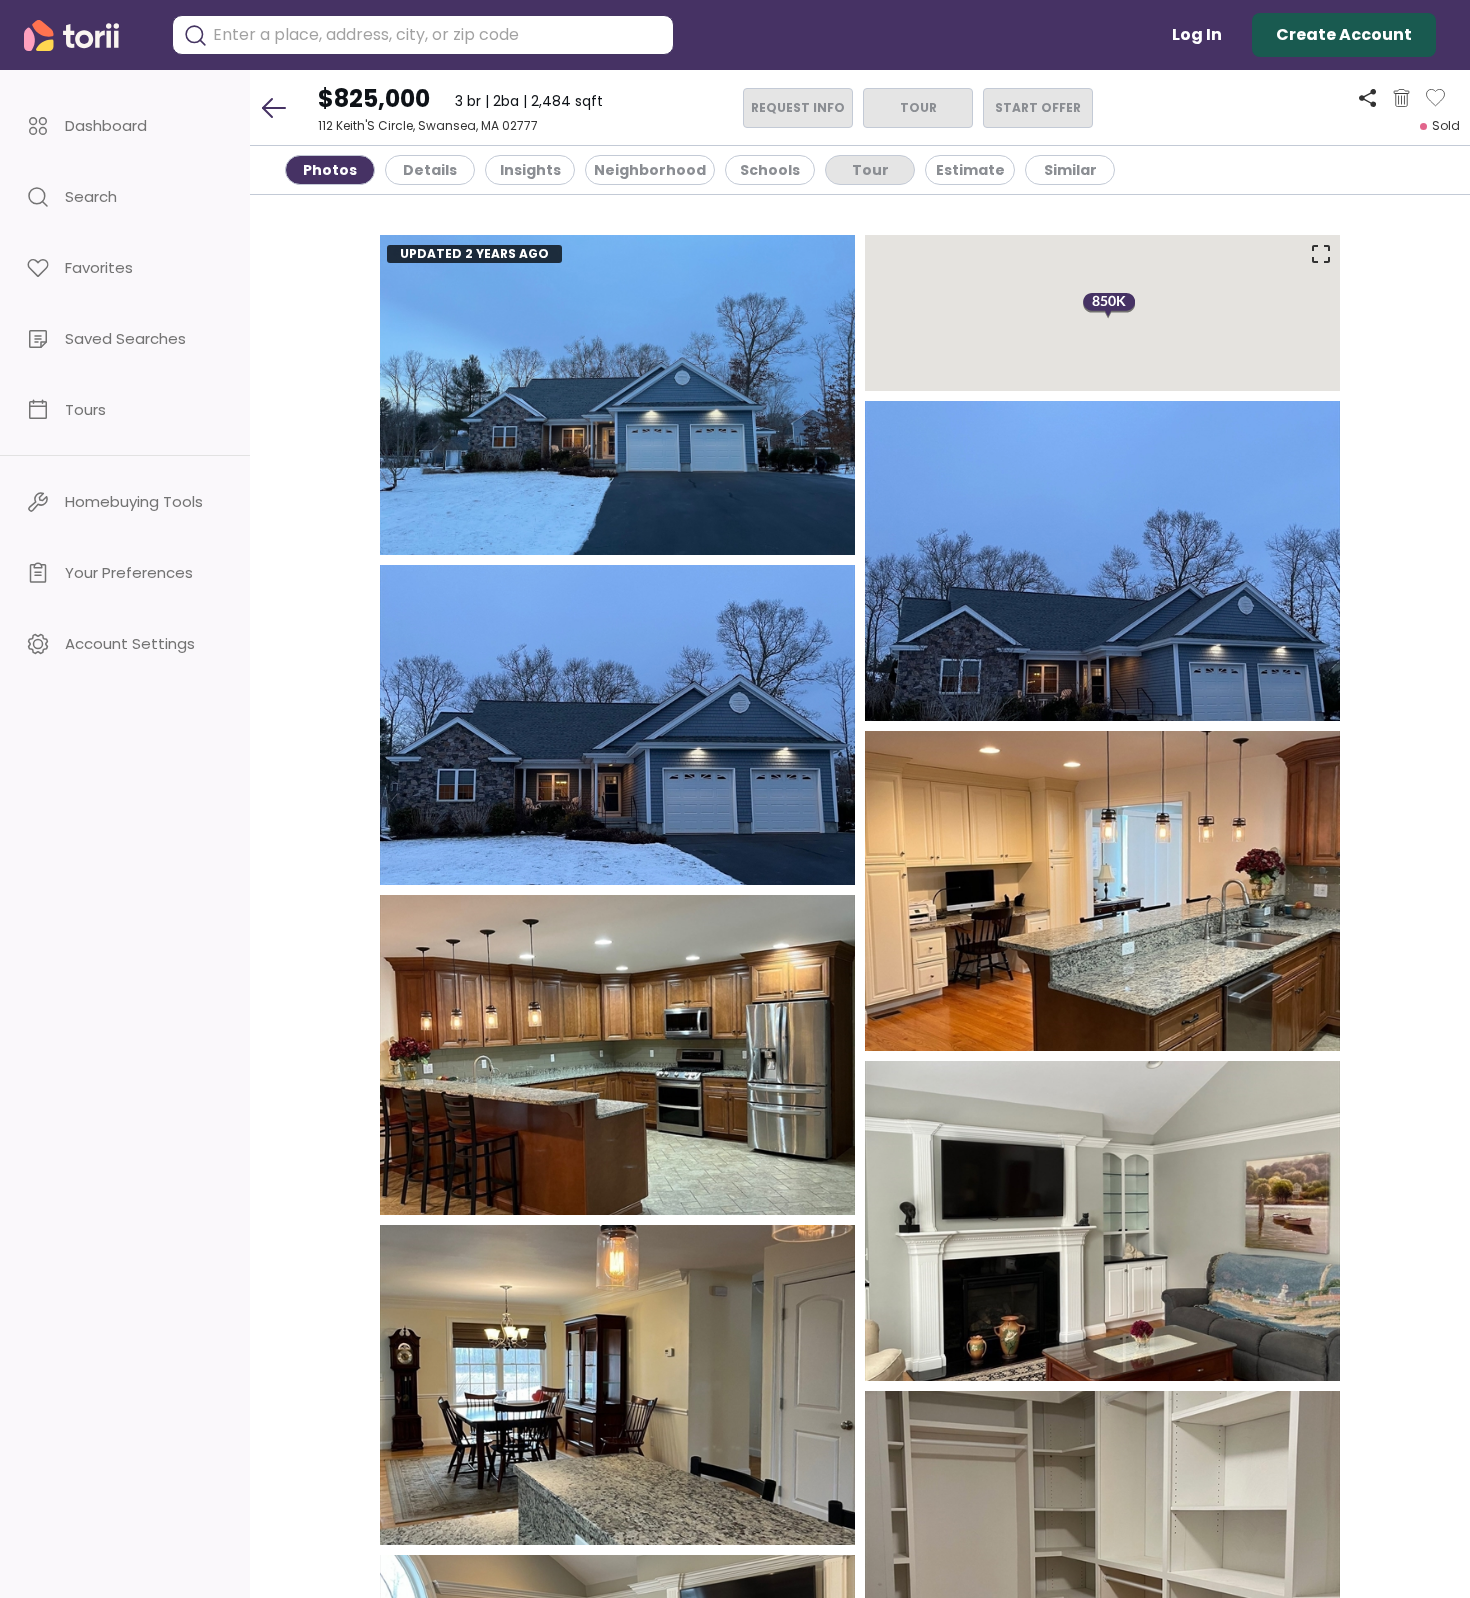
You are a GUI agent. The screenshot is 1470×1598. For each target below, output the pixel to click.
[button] (125, 125)
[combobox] (438, 35)
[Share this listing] (1367, 97)
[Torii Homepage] (85, 35)
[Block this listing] (1401, 98)
